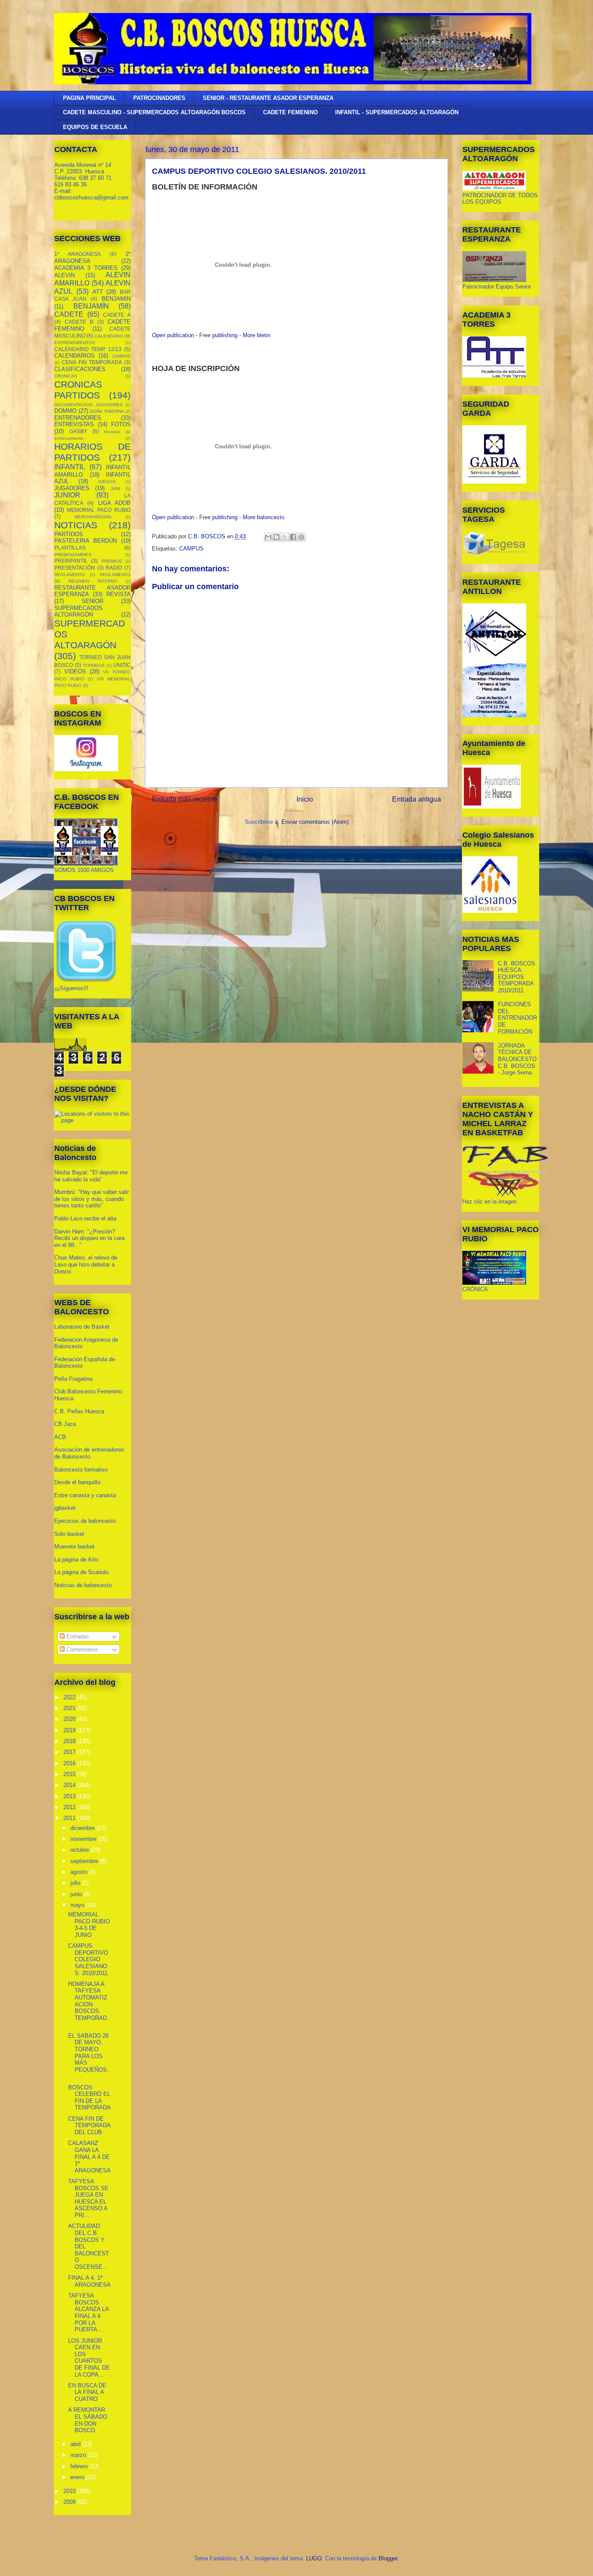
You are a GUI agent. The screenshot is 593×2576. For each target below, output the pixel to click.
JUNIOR (67, 495)
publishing (225, 335)
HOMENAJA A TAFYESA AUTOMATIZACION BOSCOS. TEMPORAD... (89, 2004)
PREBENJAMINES (73, 555)
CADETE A (117, 315)
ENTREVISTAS (74, 424)
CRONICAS (66, 376)
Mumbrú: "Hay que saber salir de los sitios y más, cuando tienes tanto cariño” (92, 1199)
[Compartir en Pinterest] (301, 537)
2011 (70, 1818)
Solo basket (69, 1534)
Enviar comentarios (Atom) (315, 822)
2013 (70, 1796)
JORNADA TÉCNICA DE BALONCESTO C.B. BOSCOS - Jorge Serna (517, 1059)
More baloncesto (264, 517)
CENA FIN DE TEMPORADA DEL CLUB (89, 2125)
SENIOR (92, 601)
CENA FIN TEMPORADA (92, 362)
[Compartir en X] (285, 537)
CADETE (69, 314)
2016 (70, 1763)
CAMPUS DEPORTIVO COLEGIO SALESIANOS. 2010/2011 (88, 1959)
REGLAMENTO (70, 575)
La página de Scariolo (81, 1572)
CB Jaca (65, 1424)
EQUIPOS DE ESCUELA (95, 127)
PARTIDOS (69, 534)
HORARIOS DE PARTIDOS (92, 452)
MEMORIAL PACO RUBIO (99, 510)
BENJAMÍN (91, 306)
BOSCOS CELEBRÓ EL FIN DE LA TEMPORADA (89, 2098)
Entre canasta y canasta (85, 1495)
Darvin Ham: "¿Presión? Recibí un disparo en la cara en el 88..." (89, 1238)
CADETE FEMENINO (290, 112)
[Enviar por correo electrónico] (268, 537)
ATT (98, 292)
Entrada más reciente (185, 799)
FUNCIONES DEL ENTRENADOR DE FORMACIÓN (517, 1018)
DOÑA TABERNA (107, 411)
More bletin (257, 335)
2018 (70, 1741)
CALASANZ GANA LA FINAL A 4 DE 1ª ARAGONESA (89, 2157)
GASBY (78, 431)
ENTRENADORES (78, 418)
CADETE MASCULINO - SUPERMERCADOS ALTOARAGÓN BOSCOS (154, 112)
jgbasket (65, 1508)
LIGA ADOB (114, 503)
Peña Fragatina (73, 1379)
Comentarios (81, 1649)
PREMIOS (112, 561)
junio (77, 1894)
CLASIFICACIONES (80, 369)
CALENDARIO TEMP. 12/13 (88, 349)
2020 (70, 1719)
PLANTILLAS (70, 548)
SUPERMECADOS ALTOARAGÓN (78, 612)
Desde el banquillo (77, 1482)
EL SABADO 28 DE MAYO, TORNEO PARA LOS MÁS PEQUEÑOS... (89, 2056)
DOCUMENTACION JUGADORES (89, 405)
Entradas (77, 1636)
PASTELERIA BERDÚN (86, 541)
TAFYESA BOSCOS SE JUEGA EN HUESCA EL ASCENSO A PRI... (88, 2198)
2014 (70, 1785)
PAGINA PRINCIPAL (89, 98)
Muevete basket (74, 1547)
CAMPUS (191, 549)
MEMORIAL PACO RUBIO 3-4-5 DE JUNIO (89, 1925)
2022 (70, 1697)
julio (76, 1883)
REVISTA (119, 594)
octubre (81, 1850)
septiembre (85, 1861)
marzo (79, 2455)
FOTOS (121, 424)
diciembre (83, 1828)
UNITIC (122, 665)
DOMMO (65, 411)
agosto (80, 1872)
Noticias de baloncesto (83, 1585)
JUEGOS (107, 482)
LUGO (314, 2558)
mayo (78, 1905)
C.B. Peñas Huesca (79, 1411)
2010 (70, 2491)
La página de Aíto (76, 1560)
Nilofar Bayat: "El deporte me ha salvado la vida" (91, 1176)
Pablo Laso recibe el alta (85, 1218)
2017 (70, 1752)
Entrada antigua (417, 799)
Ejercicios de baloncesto (85, 1521)
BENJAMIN (116, 299)
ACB (60, 1437)
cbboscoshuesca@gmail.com (91, 197)
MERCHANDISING (93, 517)
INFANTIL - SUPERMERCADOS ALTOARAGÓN (397, 112)
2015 (70, 1774)
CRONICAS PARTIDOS (78, 390)
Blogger (388, 2558)
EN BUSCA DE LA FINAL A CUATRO (87, 2392)
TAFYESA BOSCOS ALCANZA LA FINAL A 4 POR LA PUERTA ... (88, 2312)
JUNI (115, 489)
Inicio (305, 799)
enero (78, 2477)
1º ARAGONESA (77, 254)
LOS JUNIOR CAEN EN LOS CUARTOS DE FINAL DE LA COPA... (89, 2358)
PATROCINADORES (159, 98)
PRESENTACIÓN (75, 568)
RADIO (114, 568)
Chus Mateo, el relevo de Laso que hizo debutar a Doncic (86, 1264)
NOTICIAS (76, 525)
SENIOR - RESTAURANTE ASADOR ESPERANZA (268, 98)
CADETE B (79, 322)
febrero (80, 2466)
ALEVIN (64, 275)
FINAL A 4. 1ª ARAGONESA (89, 2281)
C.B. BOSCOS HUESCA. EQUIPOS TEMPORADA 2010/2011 (517, 977)
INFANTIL (70, 467)
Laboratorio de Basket (82, 1327)
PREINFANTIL (71, 561)
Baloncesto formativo (81, 1470)
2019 (70, 1730)
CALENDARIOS (74, 356)
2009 (70, 2502)
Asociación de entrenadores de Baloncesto (89, 1453)
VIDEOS (75, 671)
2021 (70, 1708)
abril (76, 2444)
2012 (70, 1807)
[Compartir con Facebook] (293, 537)
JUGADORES (72, 488)
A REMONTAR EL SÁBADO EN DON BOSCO (88, 2420)
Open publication (173, 335)
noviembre (84, 1839)
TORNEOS (94, 665)
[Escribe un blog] (277, 537)
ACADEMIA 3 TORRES (86, 268)
